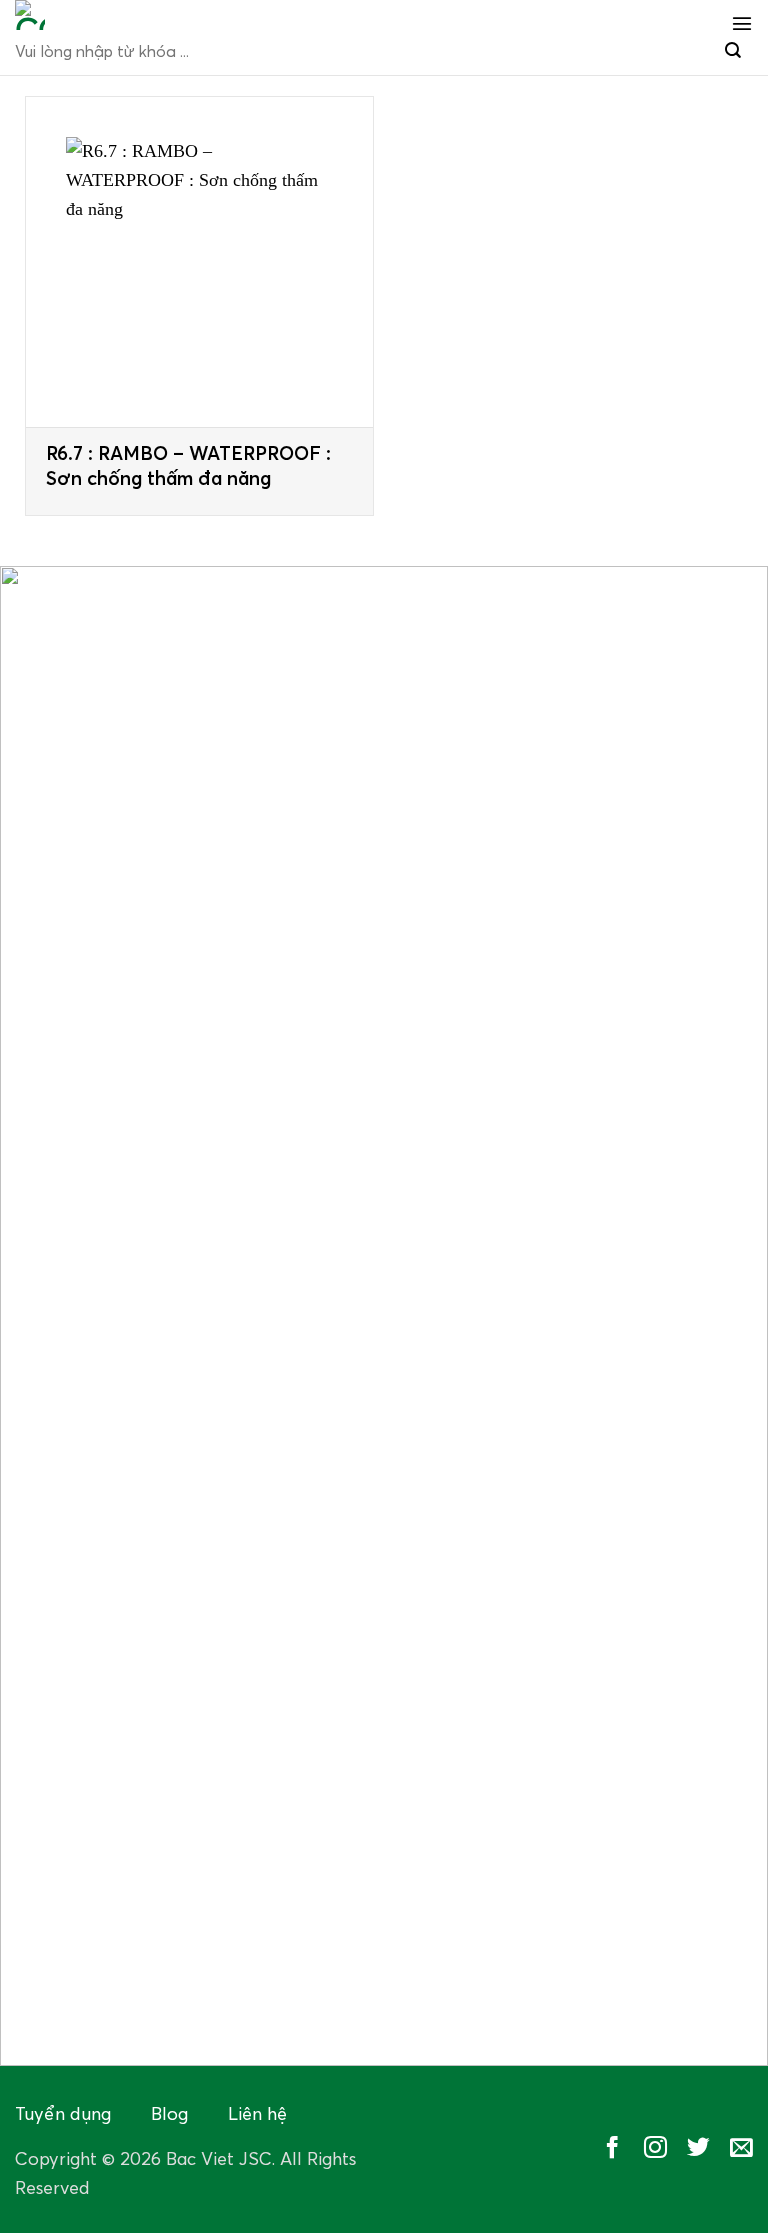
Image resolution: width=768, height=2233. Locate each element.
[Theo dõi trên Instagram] (655, 2149)
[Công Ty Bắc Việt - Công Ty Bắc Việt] (130, 15)
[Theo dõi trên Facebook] (612, 2149)
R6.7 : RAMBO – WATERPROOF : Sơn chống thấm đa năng (188, 467)
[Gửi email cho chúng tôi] (741, 2149)
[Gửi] (733, 52)
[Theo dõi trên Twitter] (698, 2149)
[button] (742, 23)
